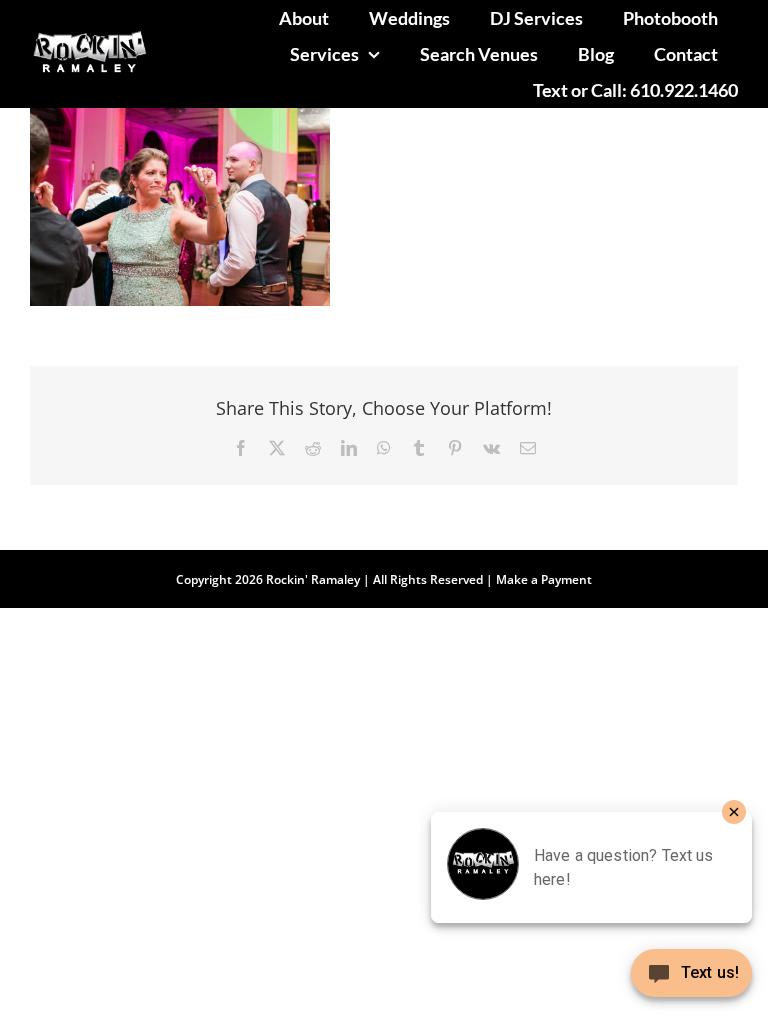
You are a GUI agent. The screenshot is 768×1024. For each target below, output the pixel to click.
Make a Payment (544, 579)
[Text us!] (691, 980)
